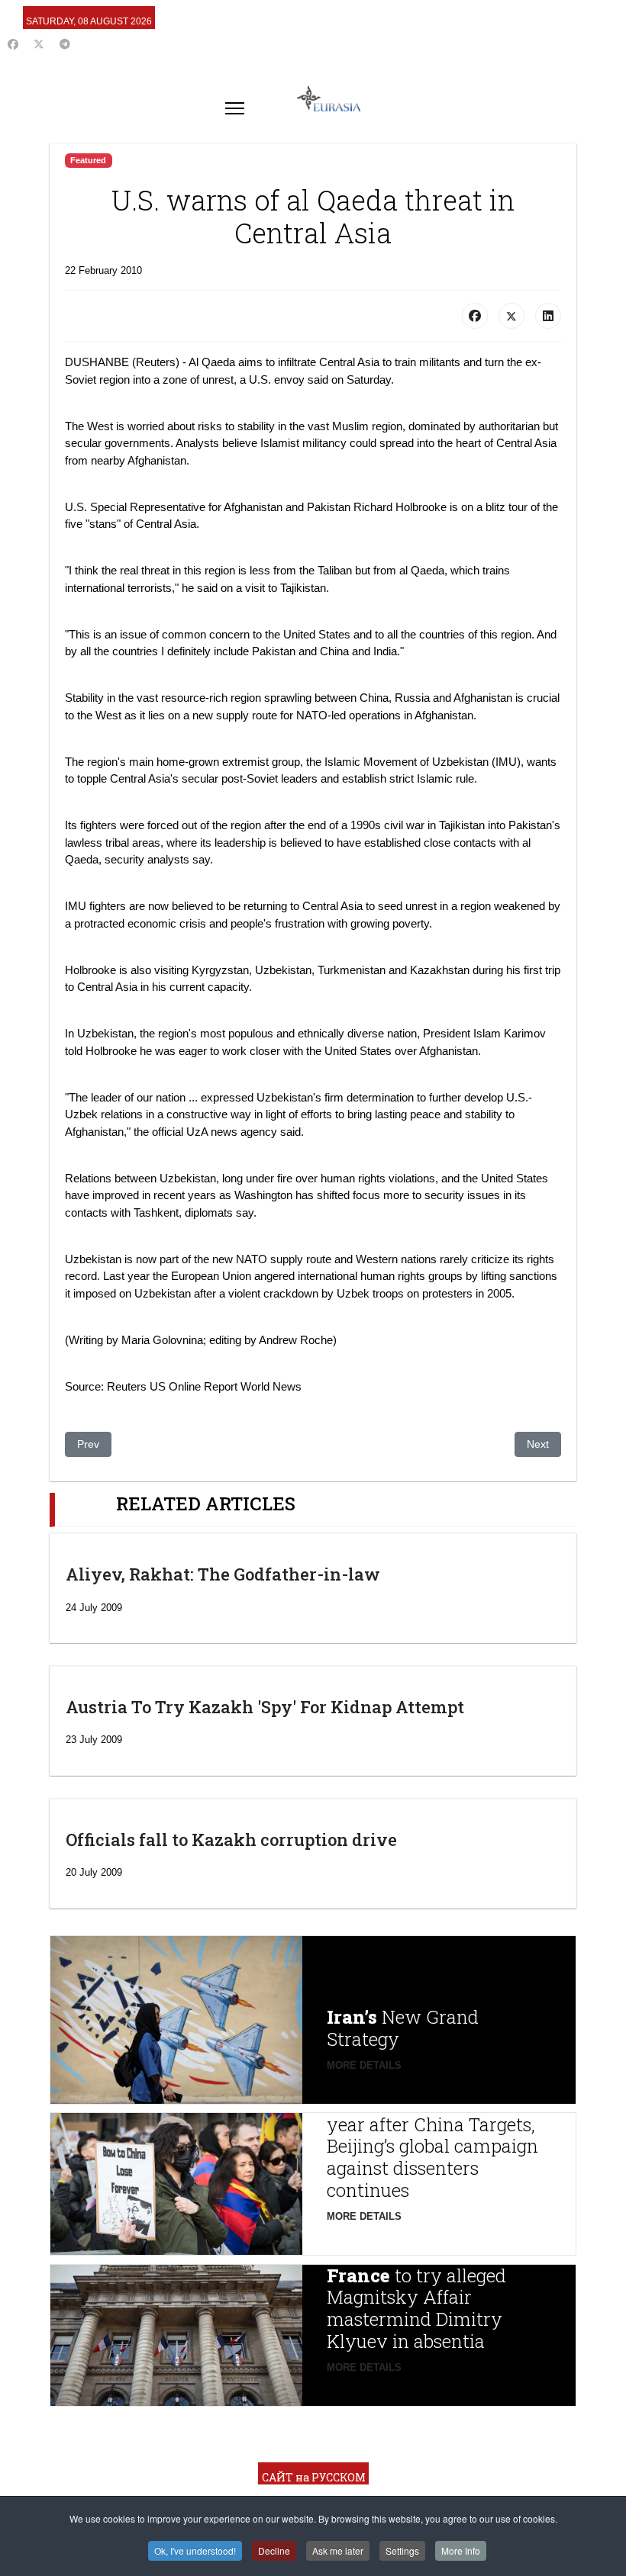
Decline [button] (274, 2550)
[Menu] (235, 108)
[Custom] (65, 44)
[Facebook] (13, 44)
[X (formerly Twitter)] (511, 316)
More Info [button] (461, 2550)
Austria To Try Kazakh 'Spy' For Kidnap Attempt (265, 1707)
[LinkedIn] (548, 316)
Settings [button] (402, 2550)
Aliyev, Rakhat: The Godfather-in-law (223, 1574)
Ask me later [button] (338, 2550)
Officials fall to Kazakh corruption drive (231, 1840)
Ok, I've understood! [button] (195, 2550)
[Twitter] (39, 44)
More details (364, 2065)
